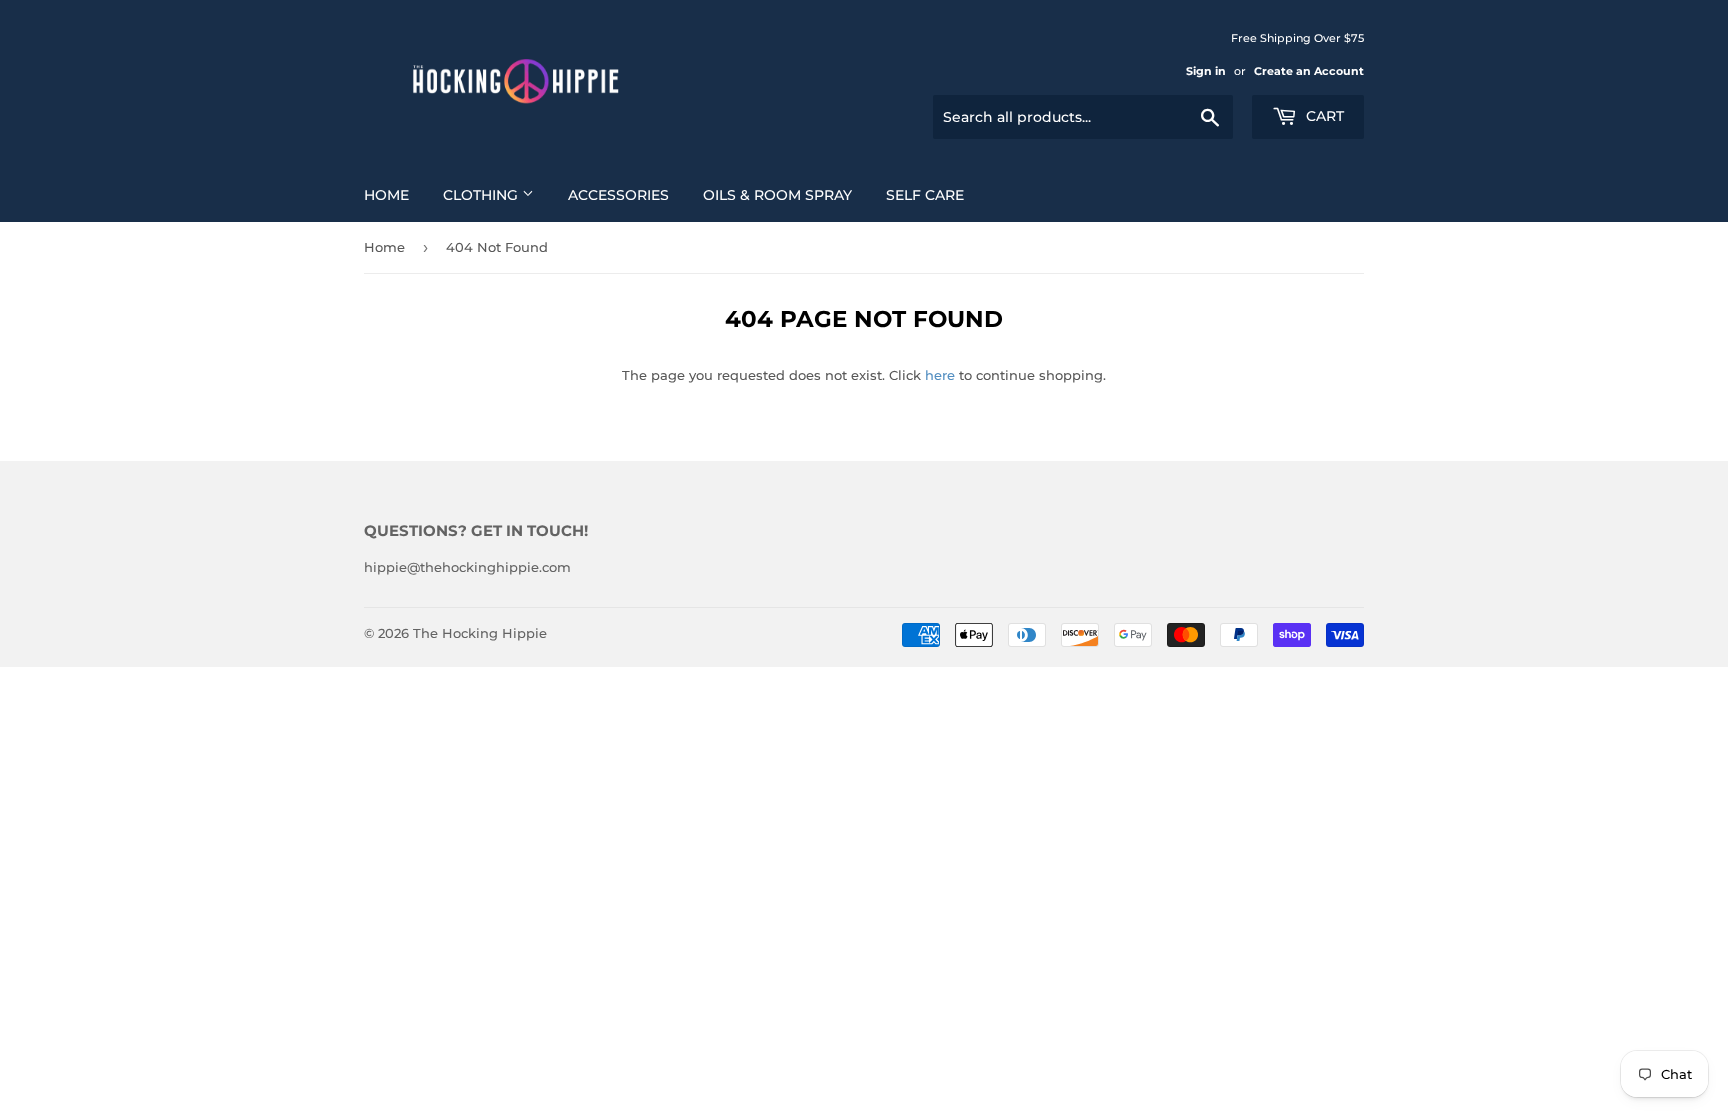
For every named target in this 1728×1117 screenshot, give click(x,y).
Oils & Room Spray (777, 195)
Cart (1323, 116)
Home (386, 195)
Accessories (618, 195)
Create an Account (1309, 71)
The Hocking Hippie (480, 633)
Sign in (1206, 71)
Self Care (925, 195)
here (940, 375)
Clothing (482, 195)
